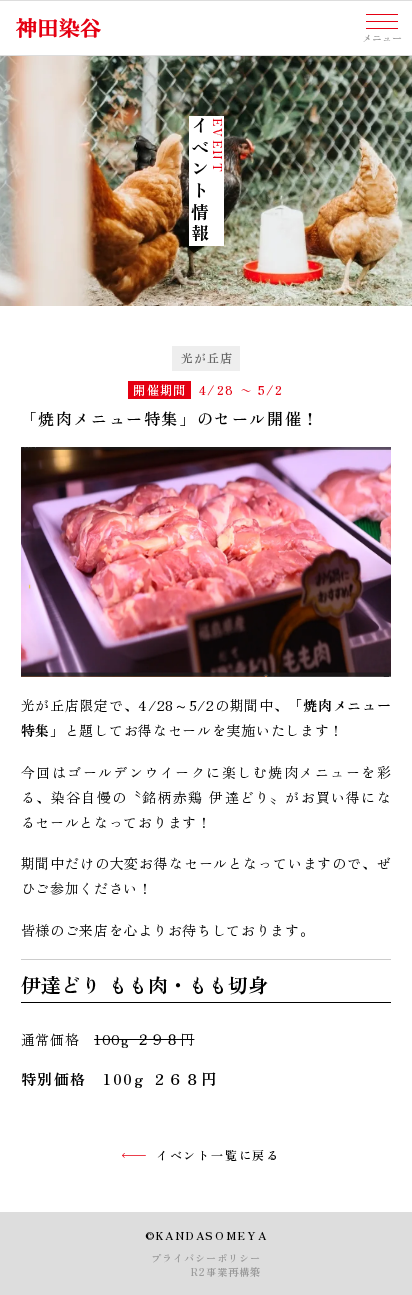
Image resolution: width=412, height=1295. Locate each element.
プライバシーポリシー (206, 1258)
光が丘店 (207, 357)
